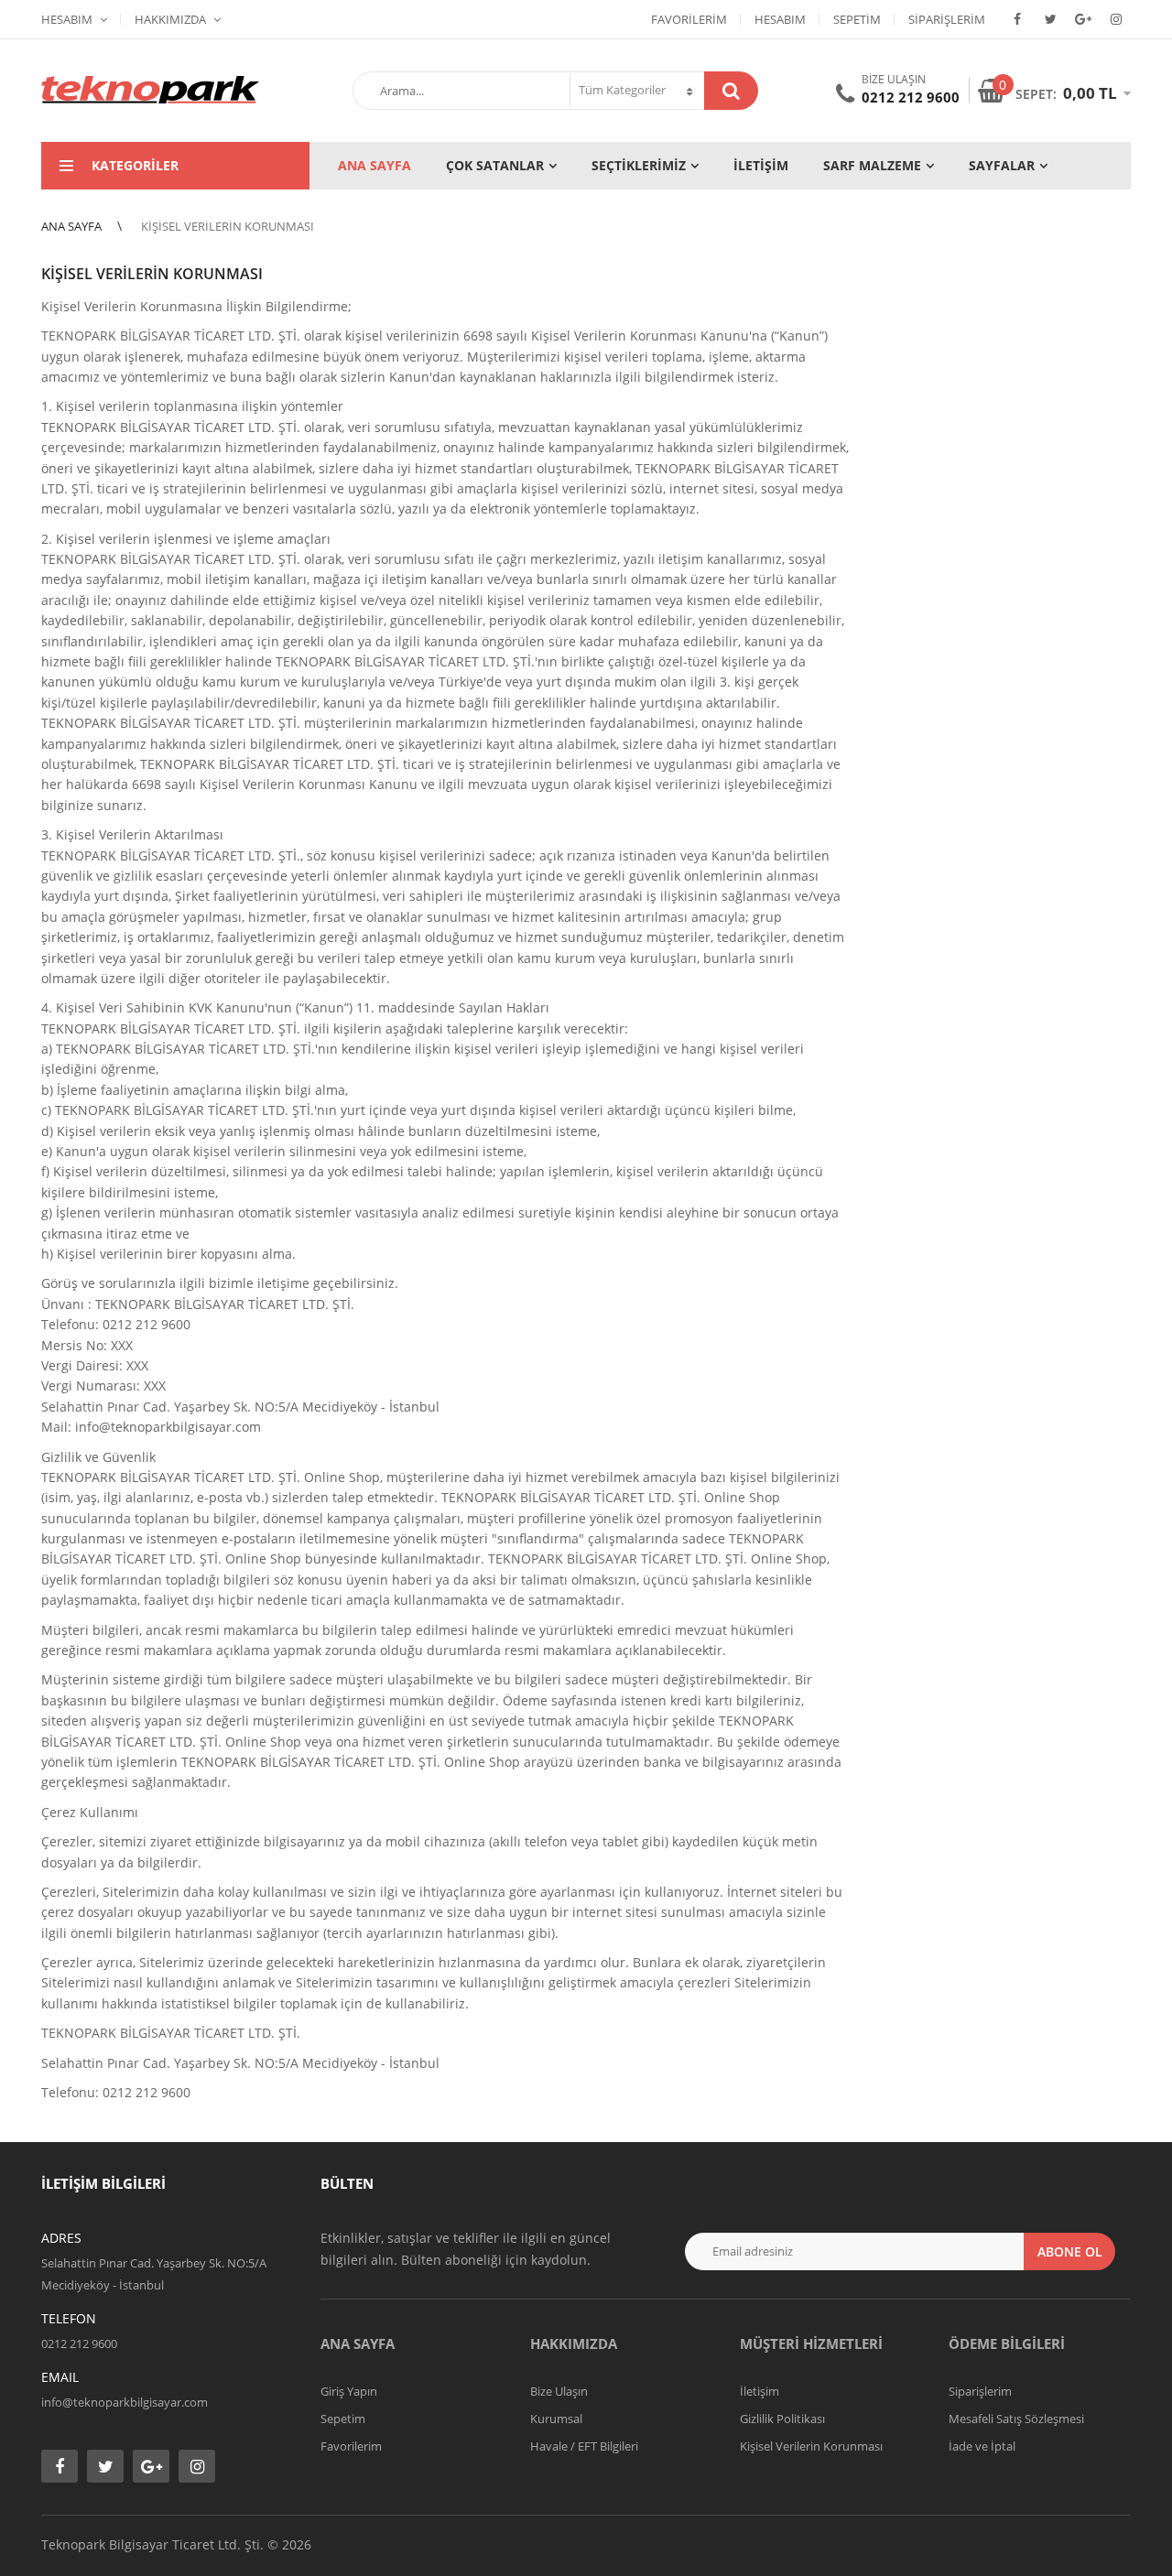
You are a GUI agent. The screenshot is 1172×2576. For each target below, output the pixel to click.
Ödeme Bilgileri (1007, 2343)
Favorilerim (689, 19)
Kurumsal (556, 2419)
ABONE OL (1070, 2251)
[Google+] (1083, 19)
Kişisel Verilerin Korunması (811, 2446)
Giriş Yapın (349, 2391)
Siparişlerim (947, 19)
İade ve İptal (982, 2446)
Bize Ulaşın (559, 2391)
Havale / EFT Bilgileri (584, 2446)
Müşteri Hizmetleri (811, 2343)
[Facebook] (1017, 19)
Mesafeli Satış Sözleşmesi (1016, 2419)
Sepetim (857, 19)
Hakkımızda (170, 19)
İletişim (760, 2391)
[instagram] (1116, 19)
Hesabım (67, 19)
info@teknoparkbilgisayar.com (125, 2402)
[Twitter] (1050, 19)
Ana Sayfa (358, 2343)
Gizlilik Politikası (782, 2419)
